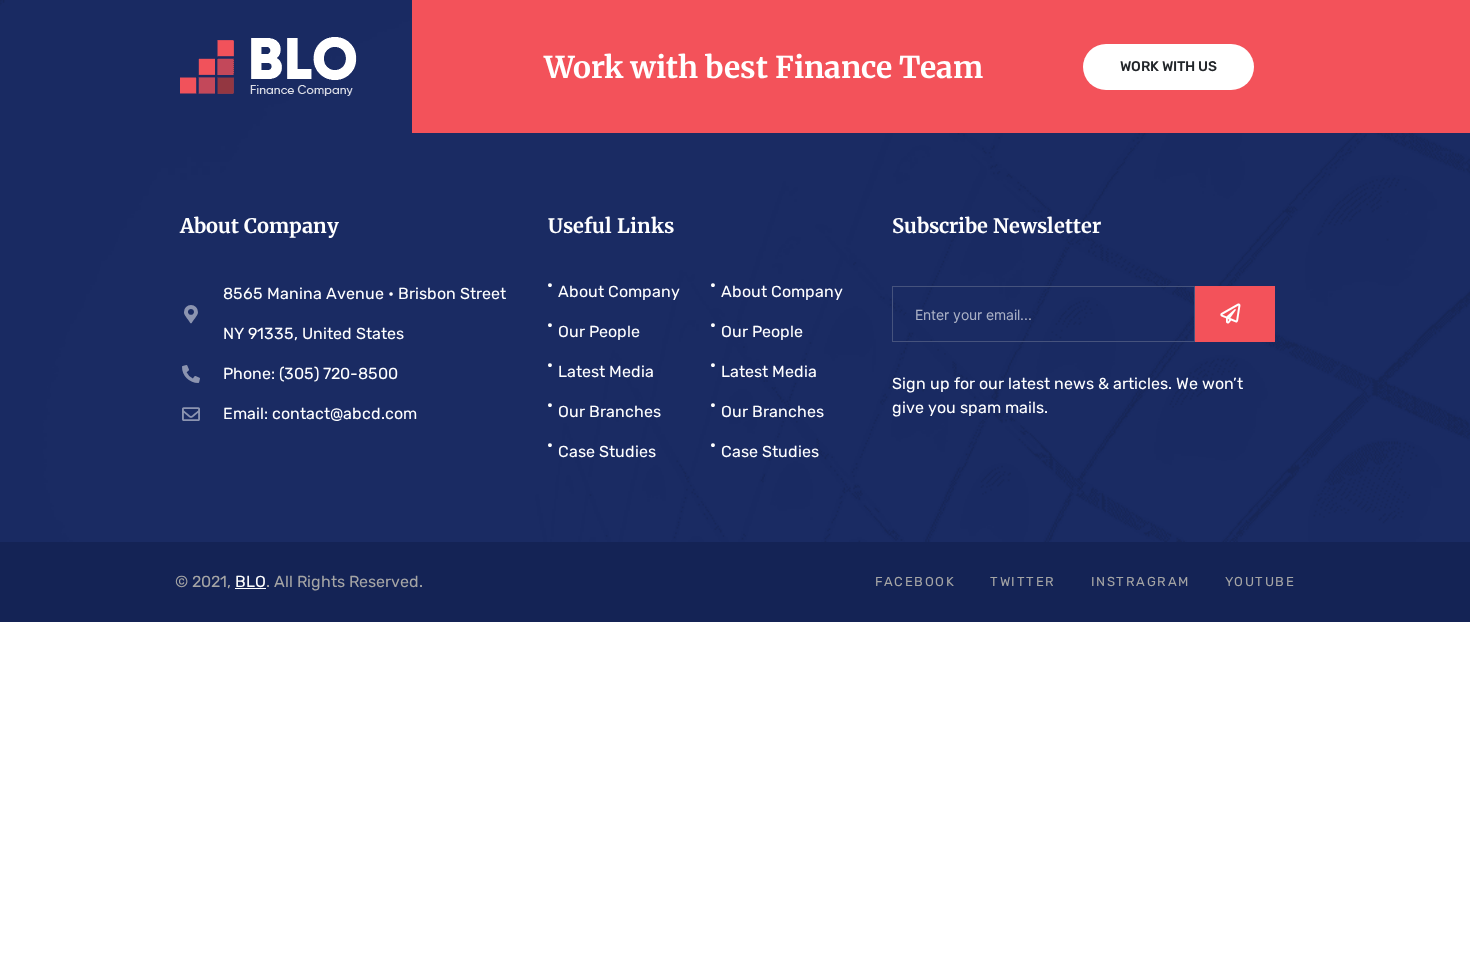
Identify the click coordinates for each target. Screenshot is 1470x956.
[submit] (1235, 314)
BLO (250, 581)
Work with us (1168, 66)
